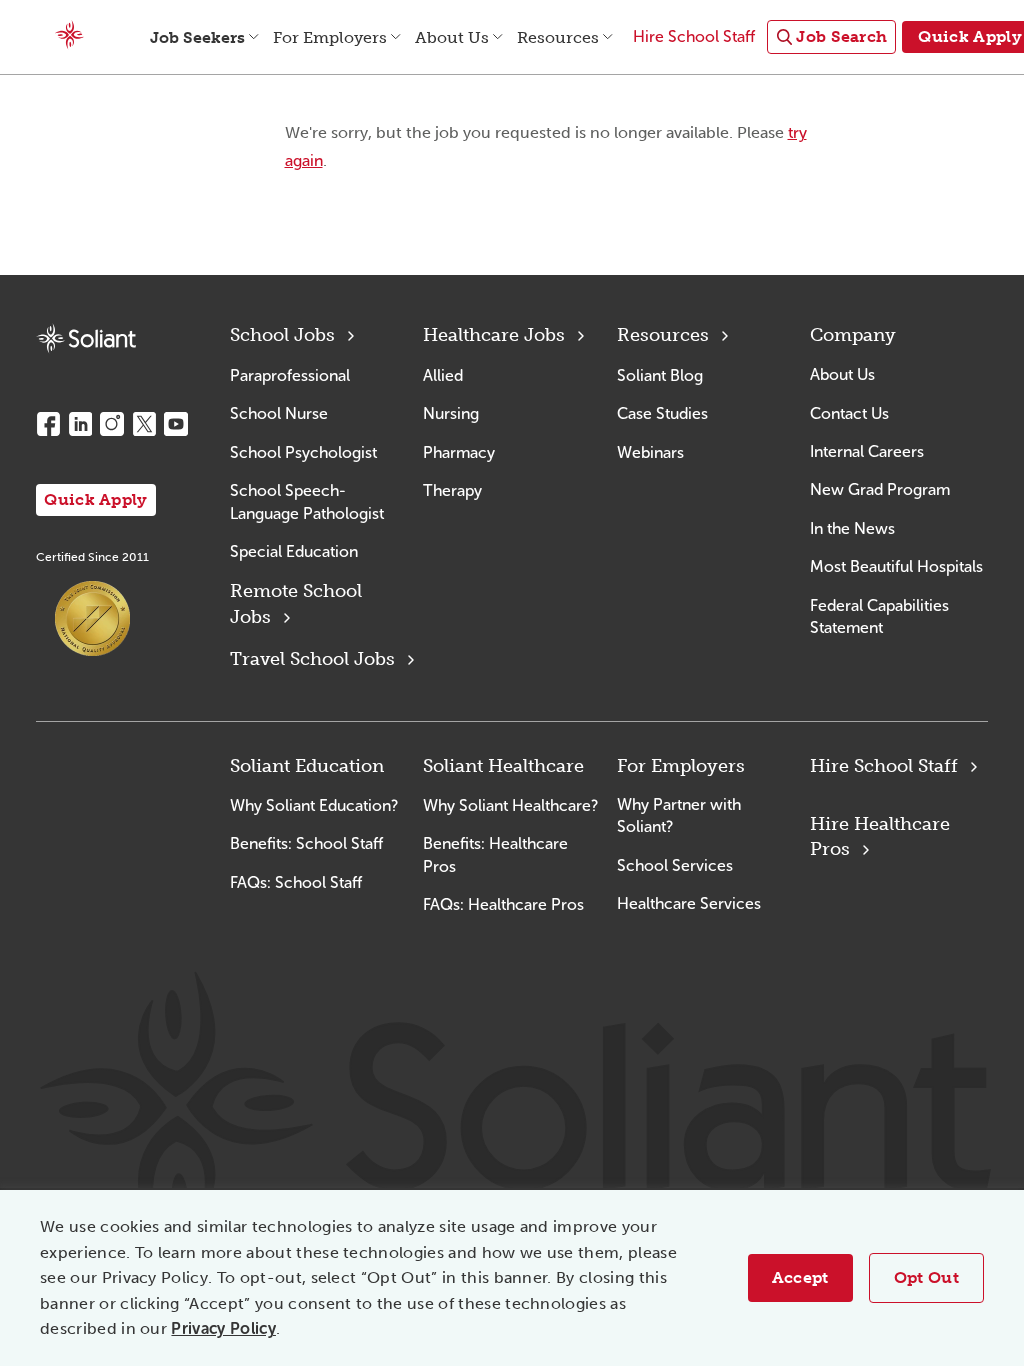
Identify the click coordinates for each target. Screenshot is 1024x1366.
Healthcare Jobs (494, 335)
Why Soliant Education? (314, 805)
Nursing (451, 413)
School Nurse (279, 413)
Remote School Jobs (296, 603)
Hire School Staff (884, 766)
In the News (852, 528)
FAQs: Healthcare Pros (503, 904)
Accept (800, 1277)
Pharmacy (459, 452)
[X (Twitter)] (144, 424)
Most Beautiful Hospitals (896, 566)
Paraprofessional (290, 375)
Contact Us (849, 413)
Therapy (452, 490)
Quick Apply (96, 499)
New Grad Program (880, 489)
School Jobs (282, 335)
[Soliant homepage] (86, 338)
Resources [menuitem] (558, 37)
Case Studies (662, 413)
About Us (842, 374)
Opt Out (926, 1277)
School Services (675, 865)
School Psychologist (303, 452)
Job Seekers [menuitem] (197, 37)
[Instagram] (112, 424)
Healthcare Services (689, 903)
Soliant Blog (660, 375)
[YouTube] (176, 424)
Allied (443, 375)
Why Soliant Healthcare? (510, 805)
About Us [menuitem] (452, 37)
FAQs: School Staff (296, 882)
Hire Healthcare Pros (880, 836)
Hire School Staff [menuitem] (694, 36)
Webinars (650, 452)
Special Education (294, 551)
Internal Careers (867, 451)
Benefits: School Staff (306, 843)
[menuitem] (831, 37)
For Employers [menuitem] (330, 37)
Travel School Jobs (312, 659)
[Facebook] (48, 424)
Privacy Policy (223, 1328)
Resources (663, 335)
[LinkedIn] (80, 424)
